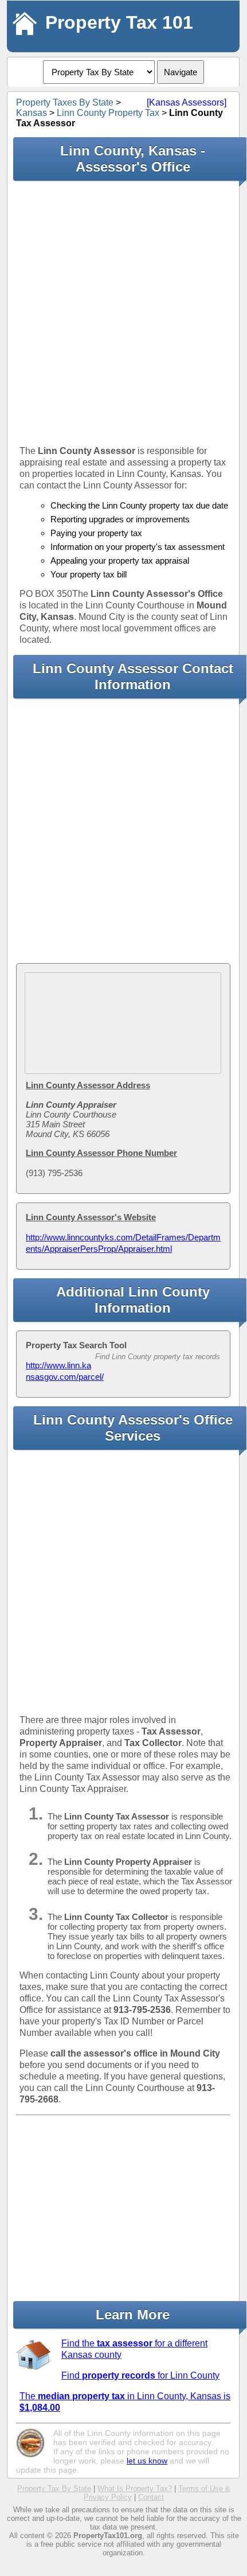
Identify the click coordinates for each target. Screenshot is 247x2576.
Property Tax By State (54, 2488)
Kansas (32, 113)
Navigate (181, 72)
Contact (151, 2497)
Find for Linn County (140, 2375)
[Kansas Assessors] (187, 102)
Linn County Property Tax (108, 113)
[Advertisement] (123, 313)
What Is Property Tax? (135, 2488)
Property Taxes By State (65, 102)
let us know (147, 2461)
